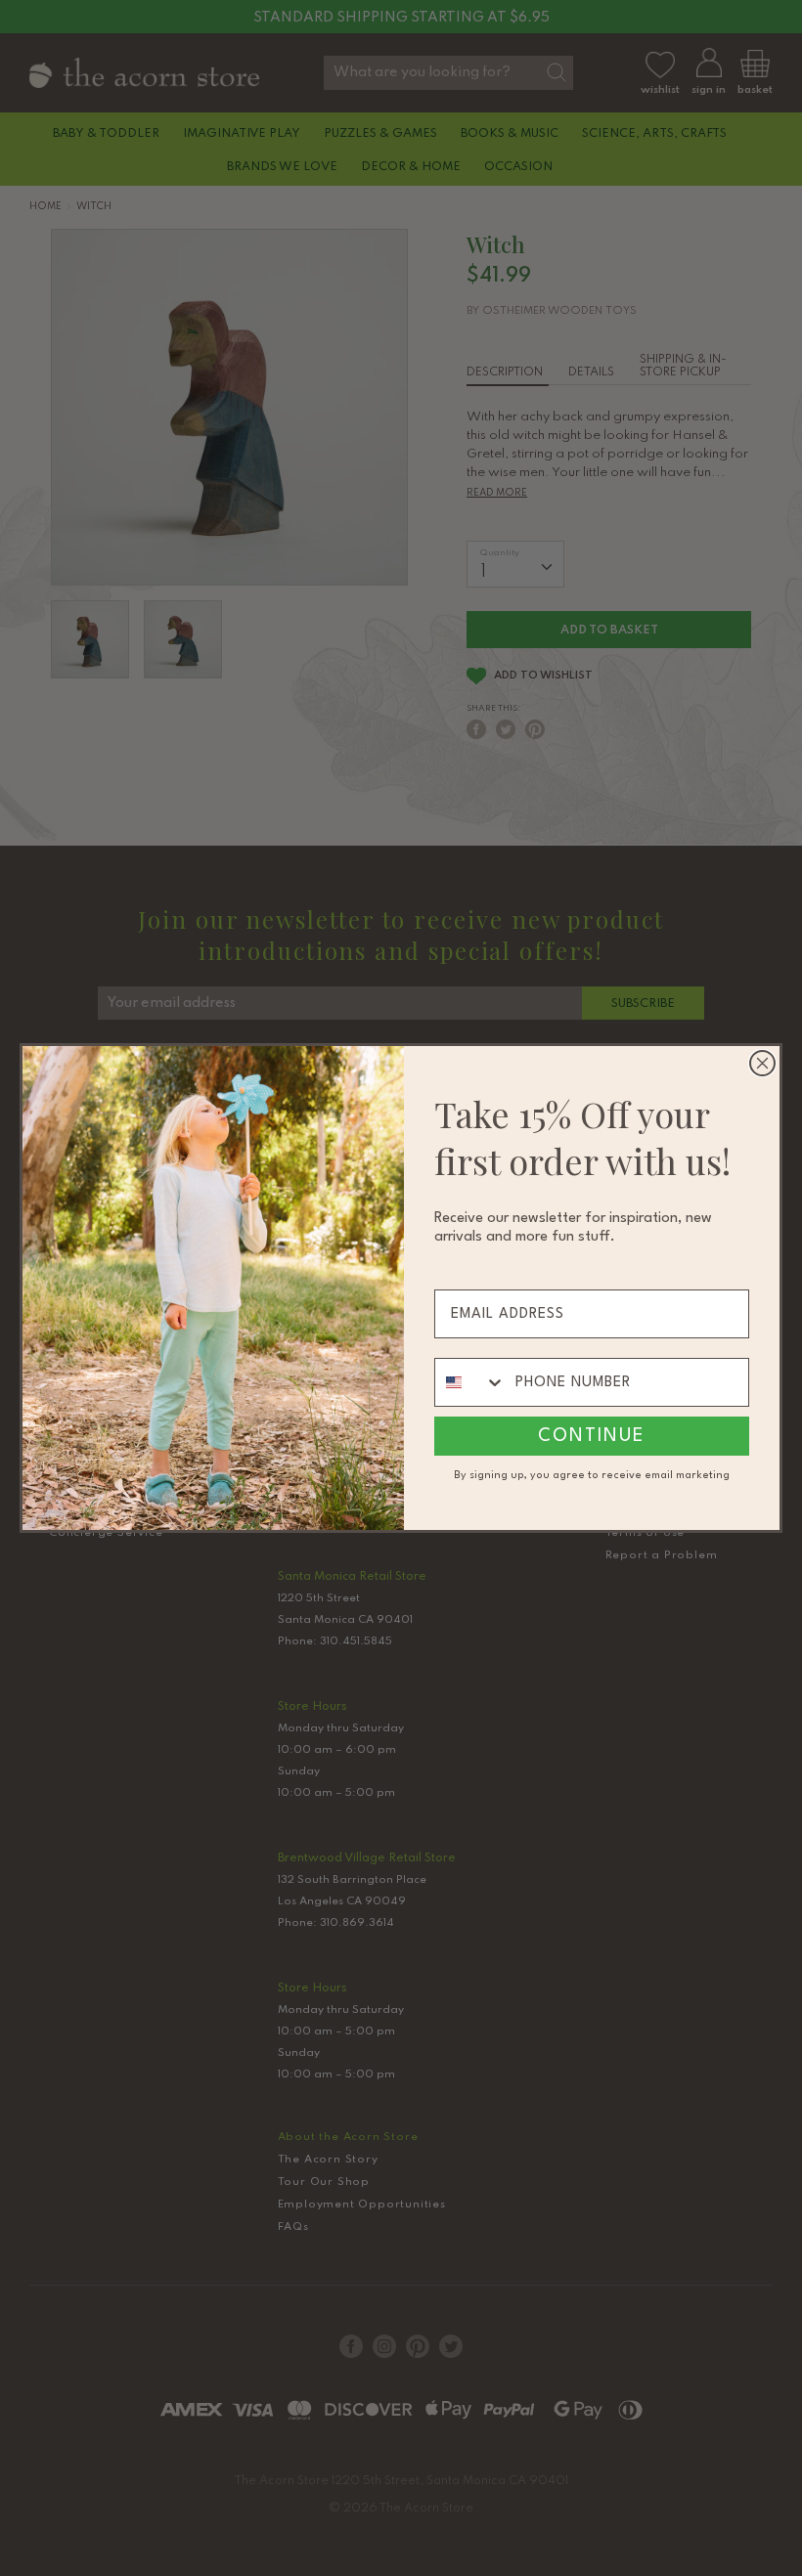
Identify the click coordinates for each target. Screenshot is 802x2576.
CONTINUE (592, 1436)
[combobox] (470, 1382)
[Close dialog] (762, 1063)
